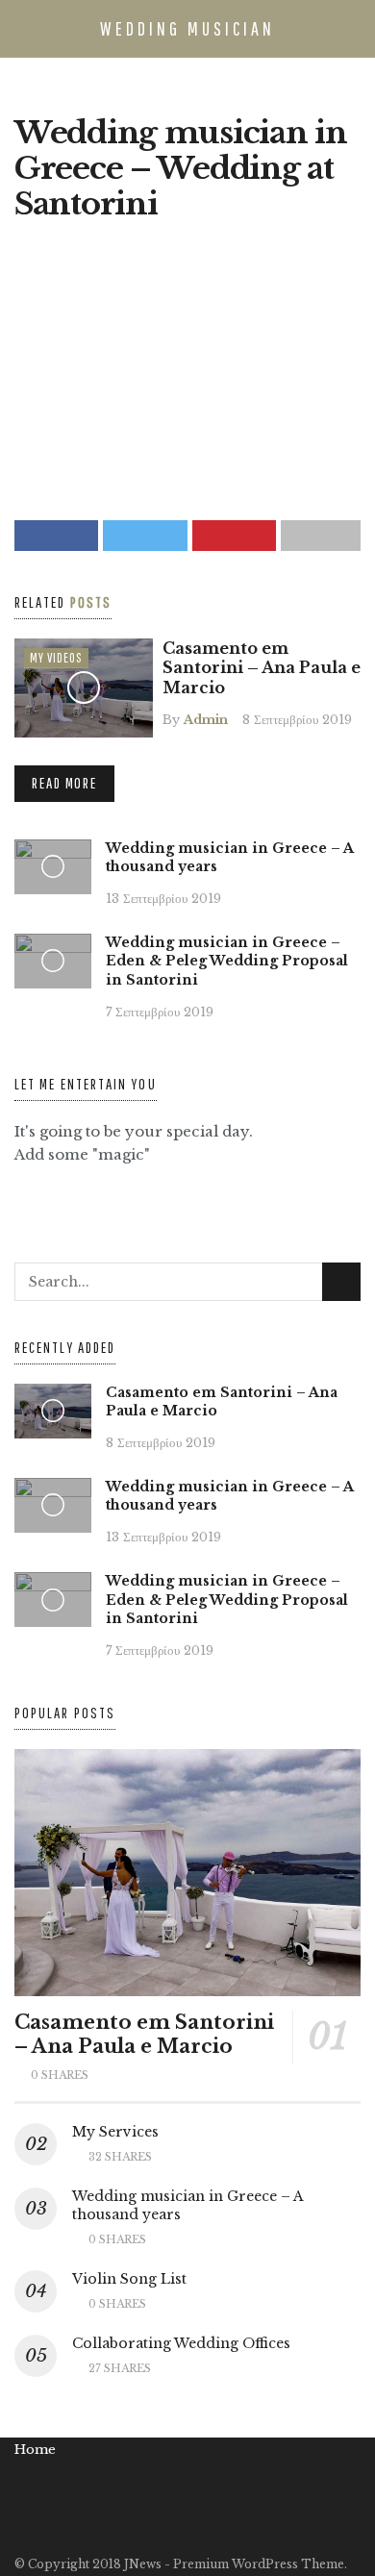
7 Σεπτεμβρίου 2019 (160, 1012)
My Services (115, 2132)
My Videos (56, 658)
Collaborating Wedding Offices (181, 2343)
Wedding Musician (187, 28)
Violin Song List (129, 2279)
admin (206, 719)
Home (35, 2450)
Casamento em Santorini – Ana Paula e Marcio (262, 668)
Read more (64, 783)
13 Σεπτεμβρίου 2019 (163, 898)
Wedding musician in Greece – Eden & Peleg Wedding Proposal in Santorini (227, 961)
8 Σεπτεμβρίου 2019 (297, 719)
